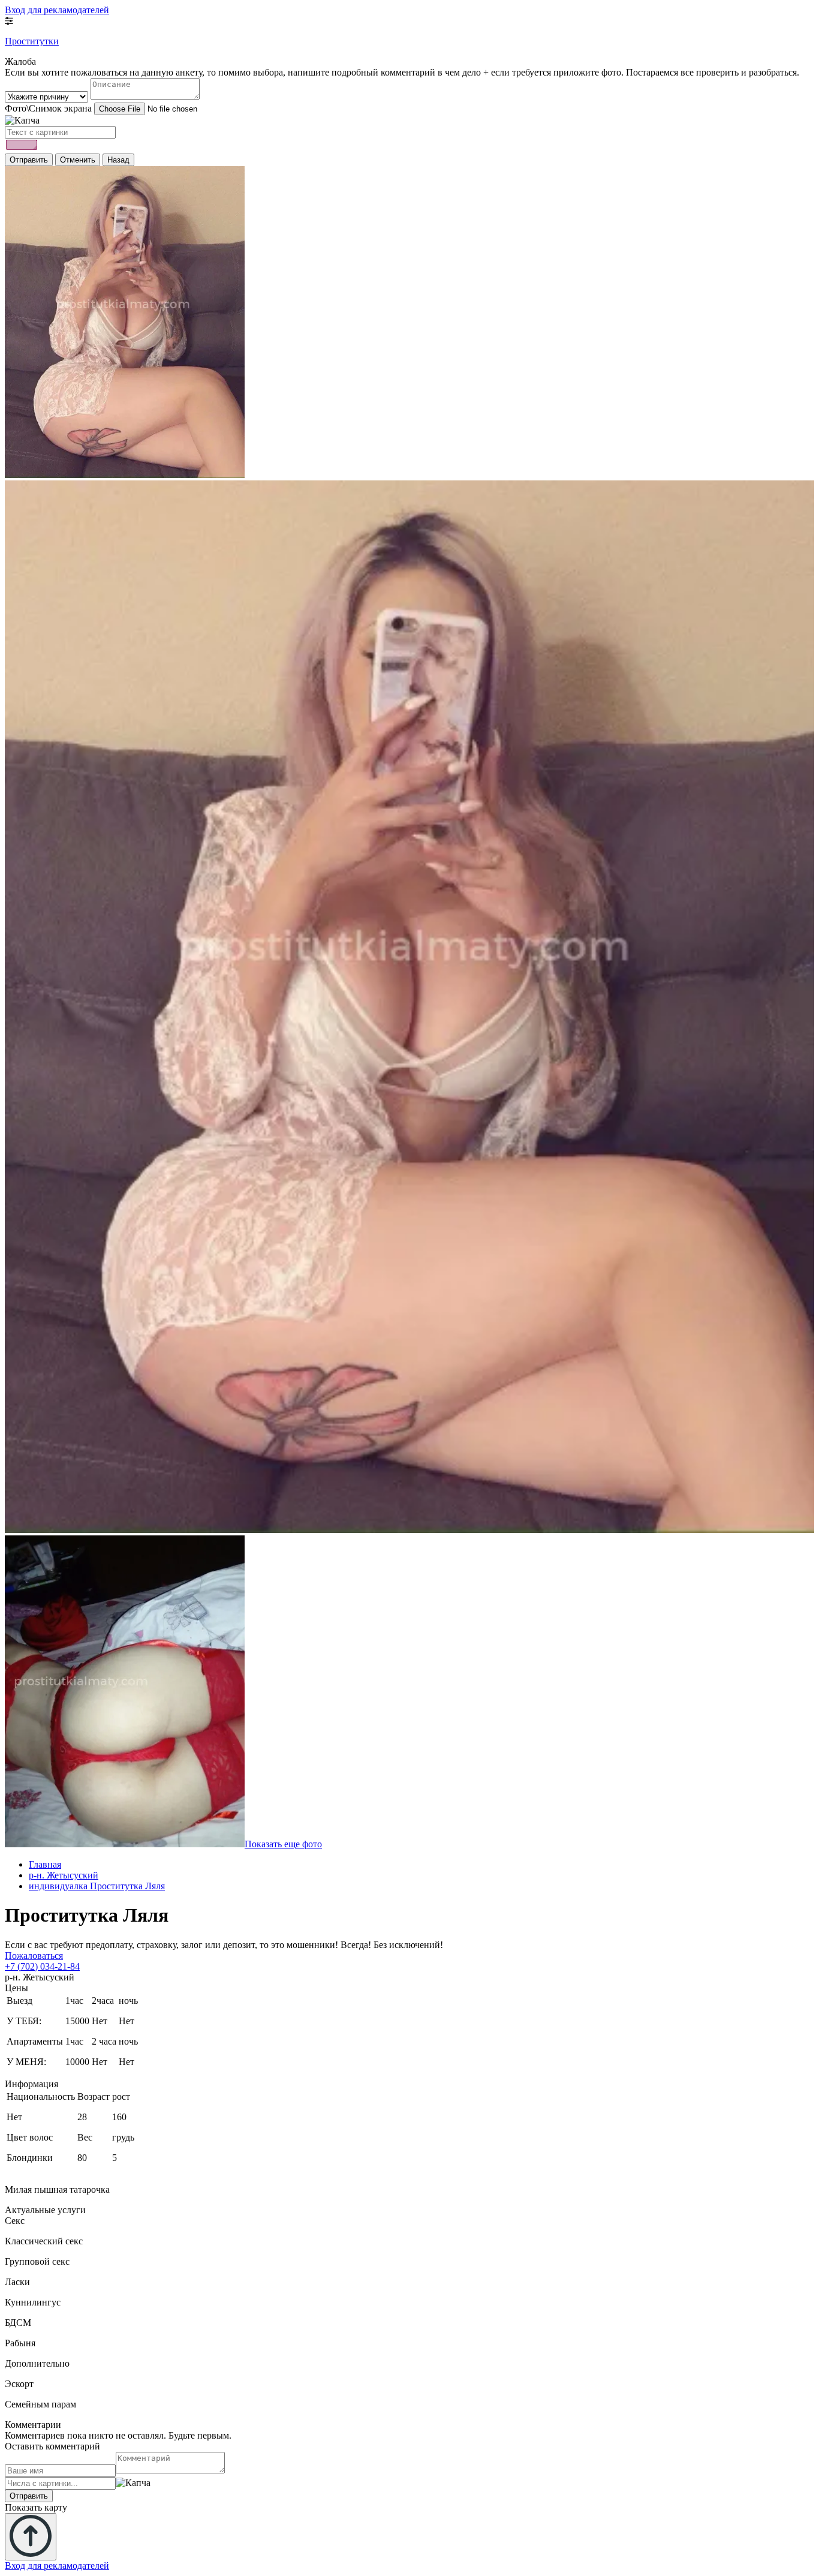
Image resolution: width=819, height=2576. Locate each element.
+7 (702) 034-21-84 (42, 1966)
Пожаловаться (34, 1956)
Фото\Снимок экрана (48, 108)
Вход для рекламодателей (57, 10)
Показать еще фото (283, 1844)
